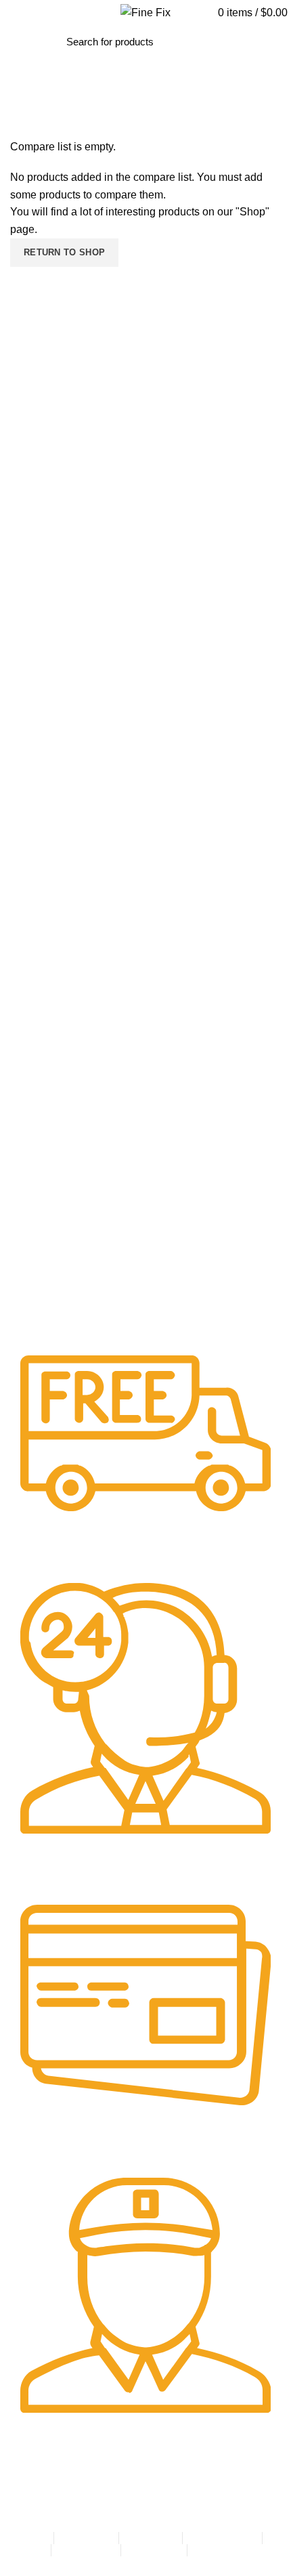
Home (22, 130)
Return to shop (64, 252)
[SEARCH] (217, 41)
